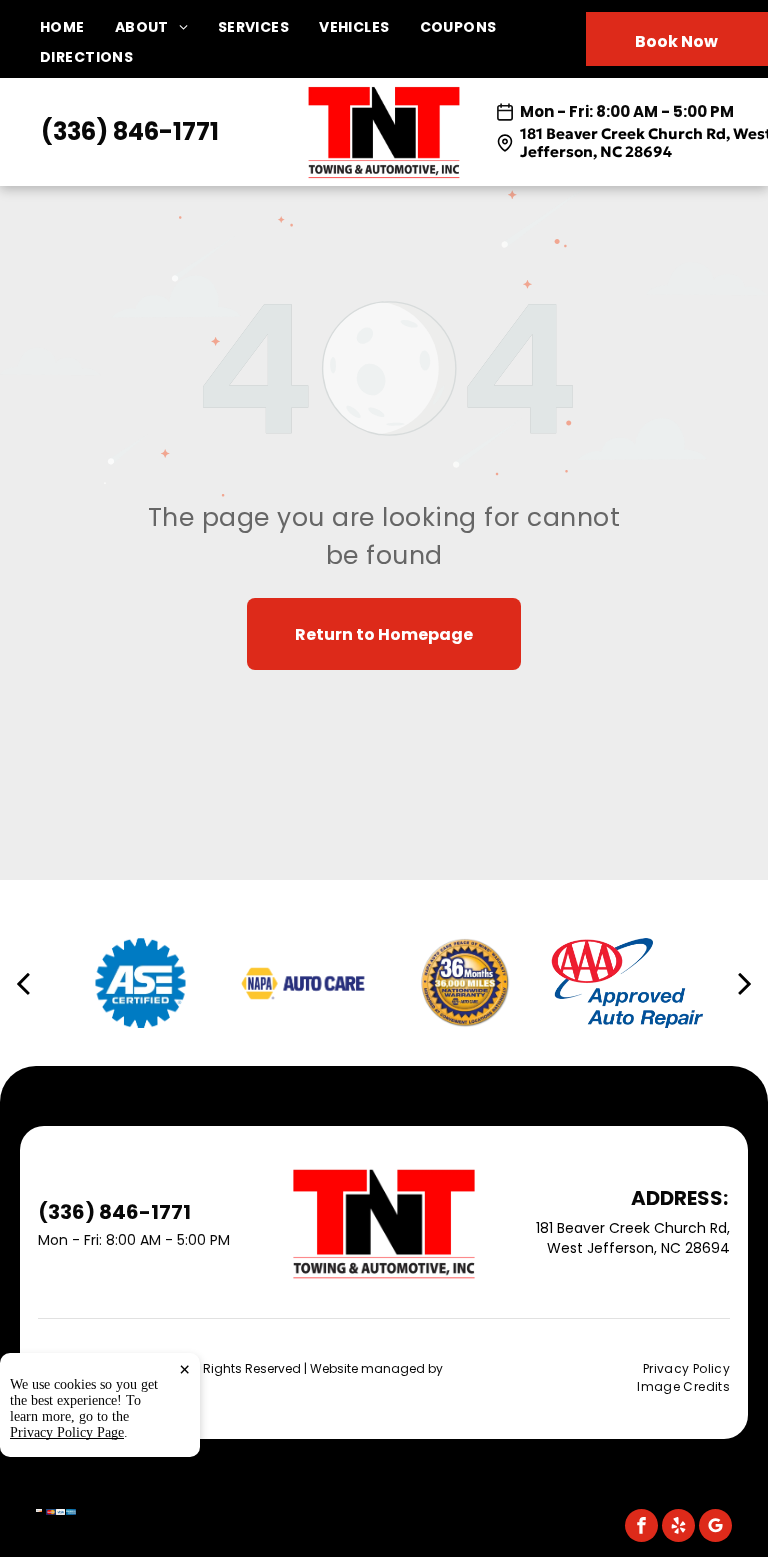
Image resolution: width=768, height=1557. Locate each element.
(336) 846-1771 (130, 131)
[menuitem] (77, 27)
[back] (23, 983)
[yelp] (678, 1528)
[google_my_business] (715, 1528)
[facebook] (641, 1528)
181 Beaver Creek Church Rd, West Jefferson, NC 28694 (633, 1238)
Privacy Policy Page (67, 1432)
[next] (745, 983)
